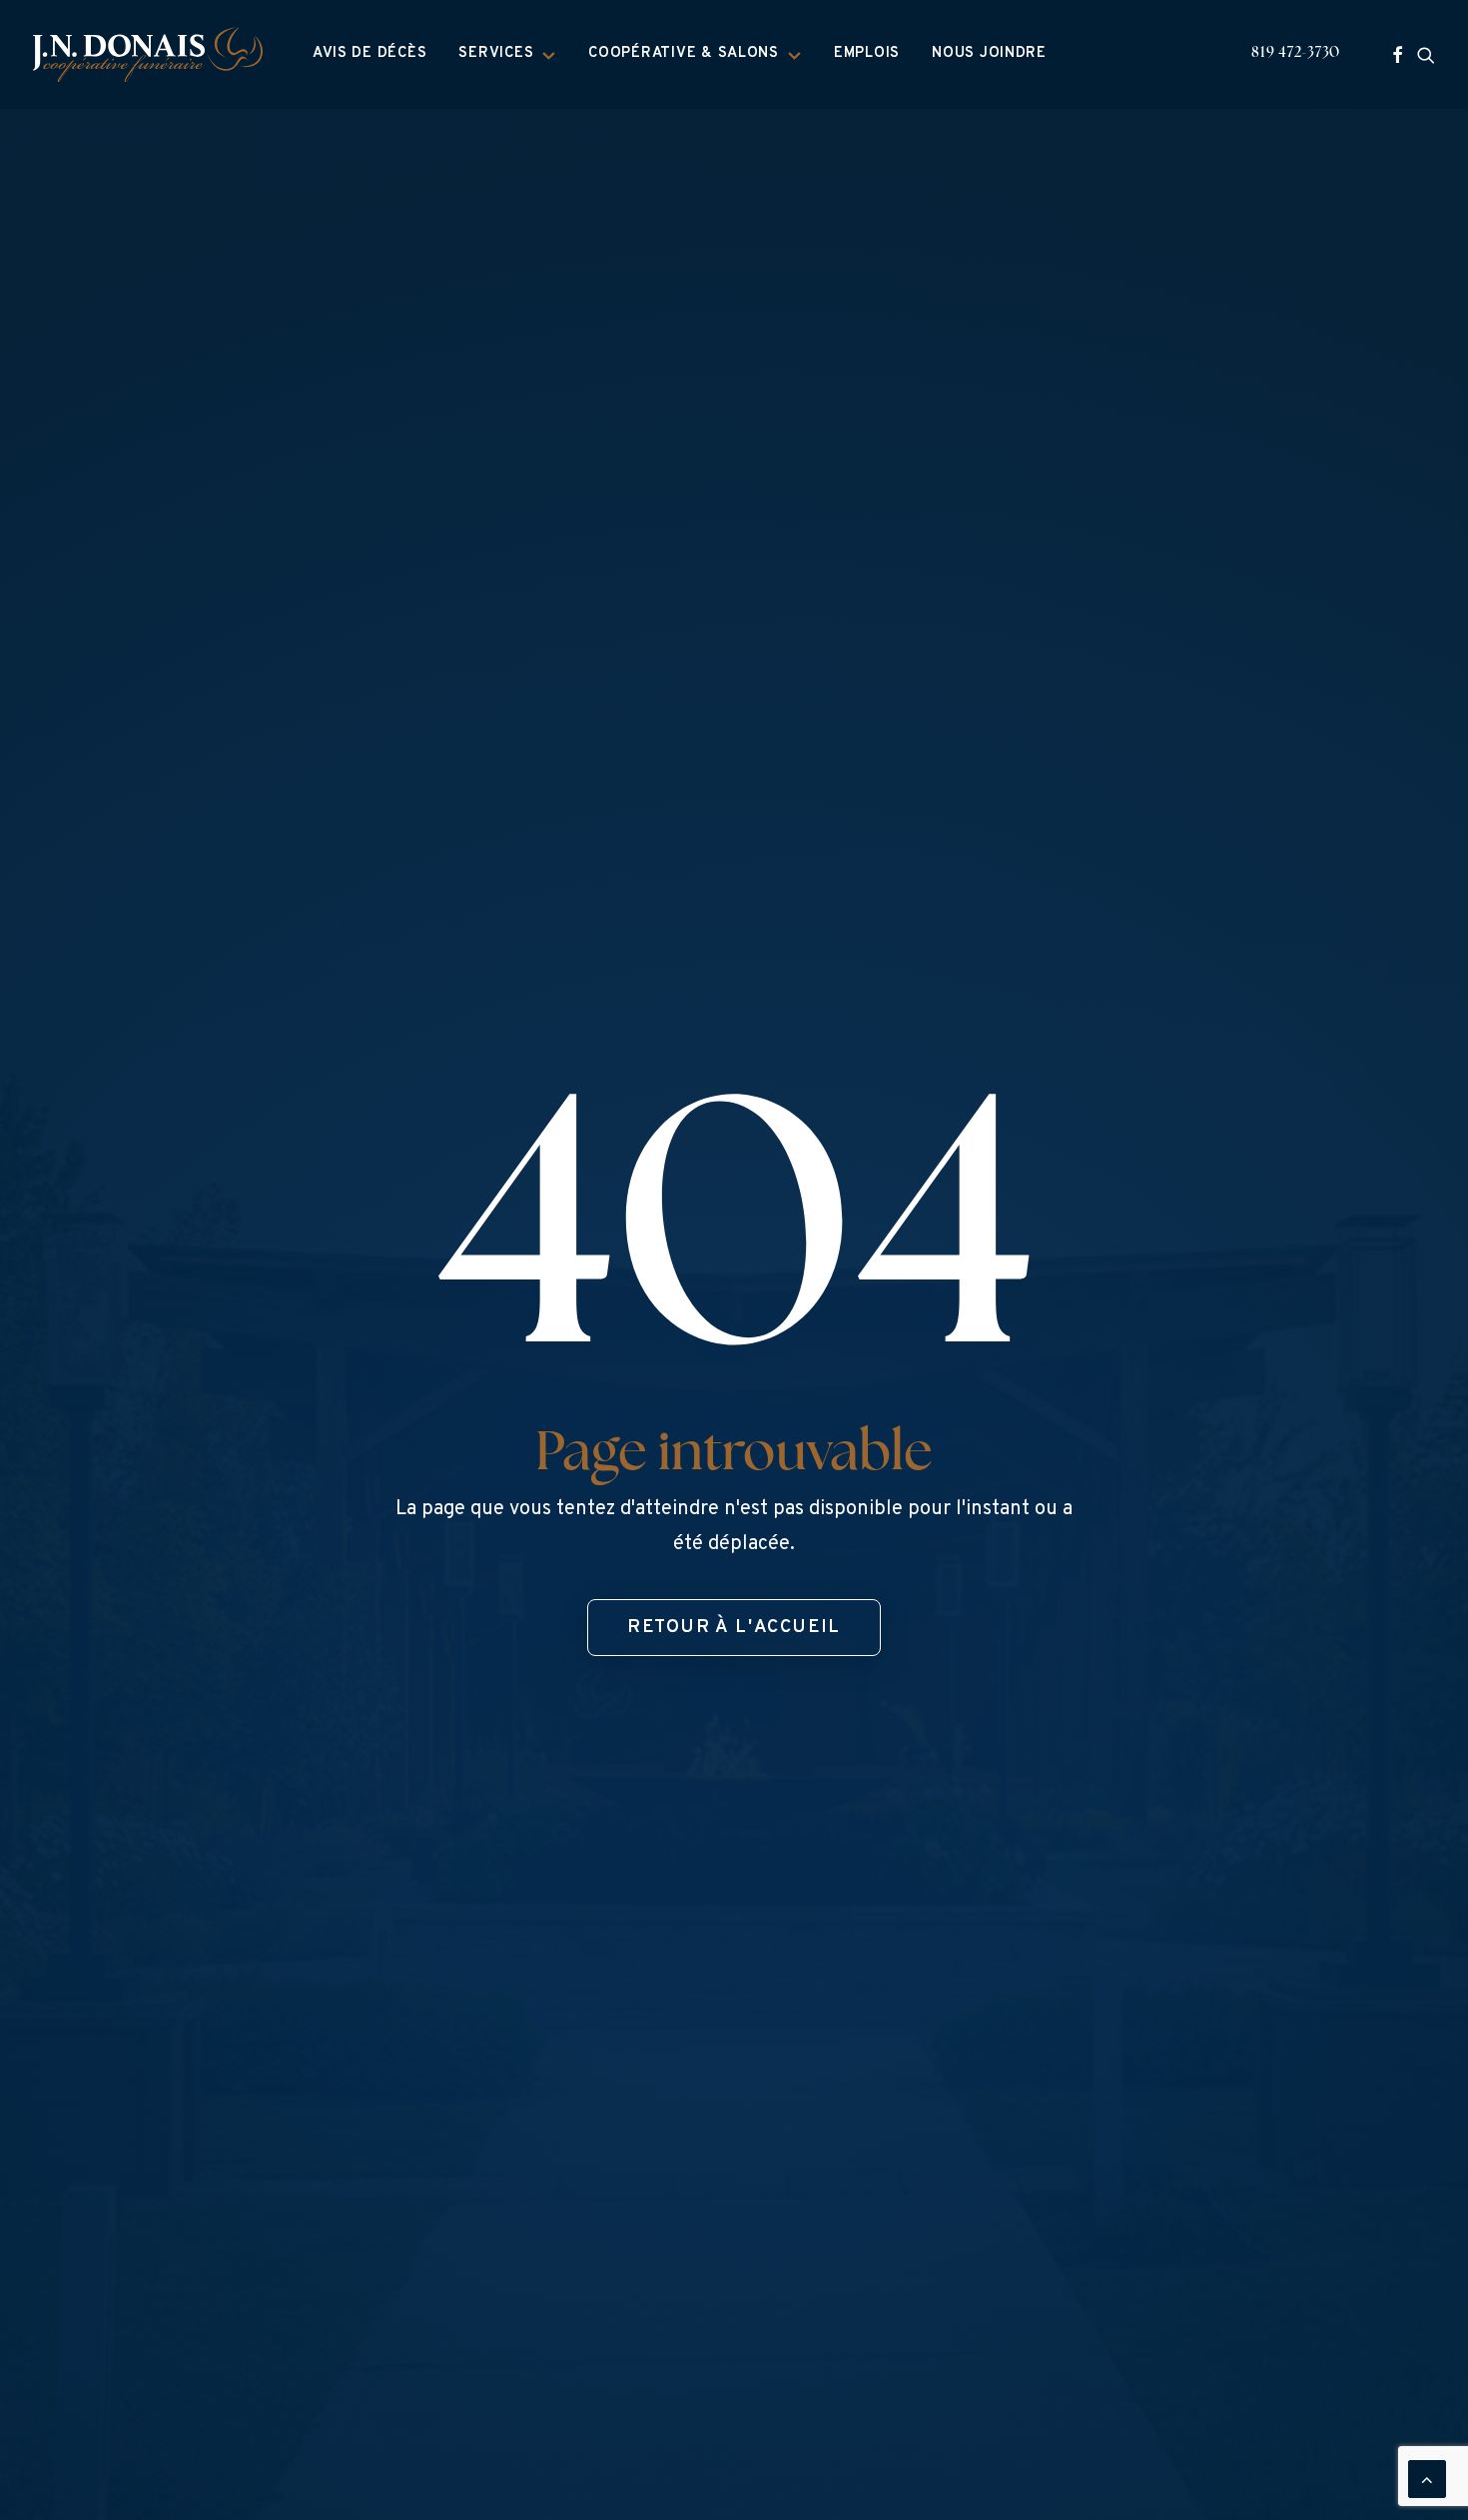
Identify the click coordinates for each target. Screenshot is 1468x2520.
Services (496, 53)
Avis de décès (370, 53)
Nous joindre (989, 53)
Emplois (867, 53)
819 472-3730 (1296, 53)
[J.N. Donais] (148, 54)
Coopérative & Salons (684, 53)
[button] (1398, 54)
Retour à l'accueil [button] (734, 1628)
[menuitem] (370, 54)
